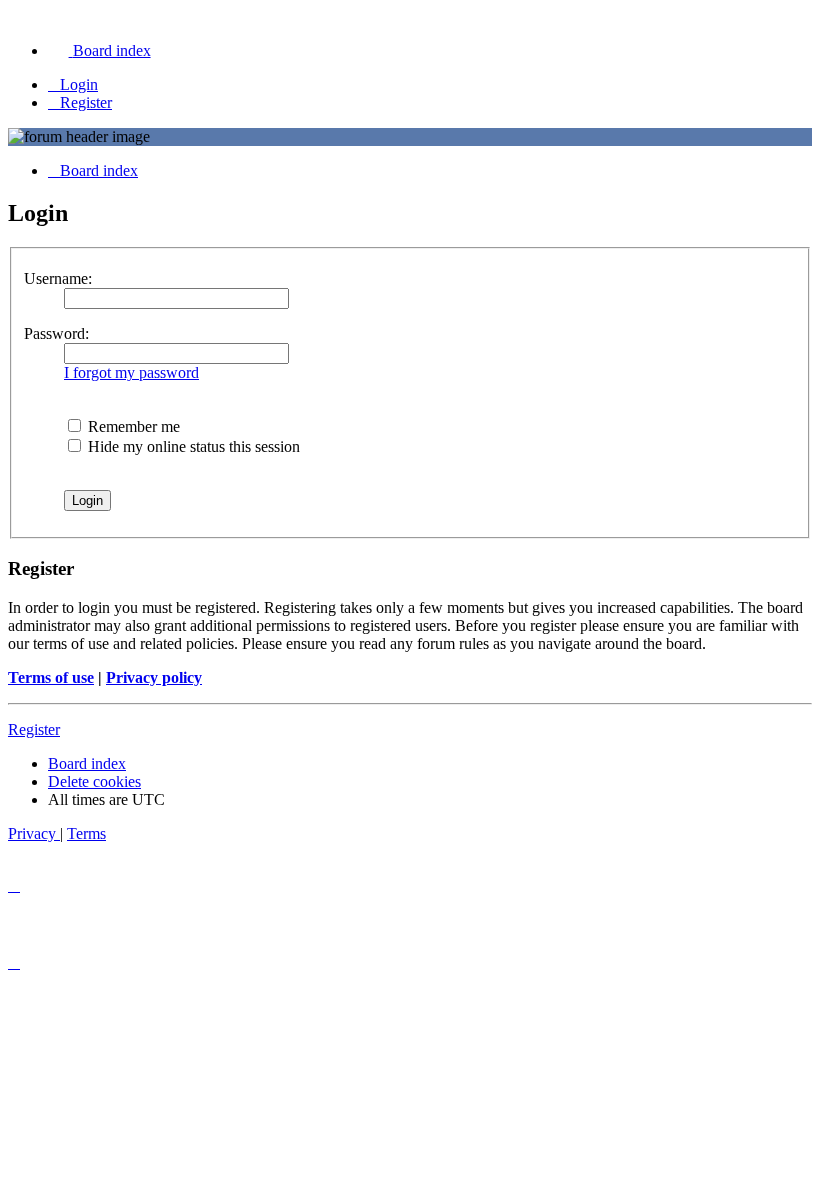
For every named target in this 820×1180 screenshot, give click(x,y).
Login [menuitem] (79, 84)
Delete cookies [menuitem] (94, 781)
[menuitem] (99, 50)
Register (34, 729)
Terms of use (51, 677)
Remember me (132, 426)
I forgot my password (131, 372)
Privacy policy (154, 677)
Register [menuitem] (86, 102)
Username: (58, 278)
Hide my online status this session (192, 446)
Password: (56, 333)
